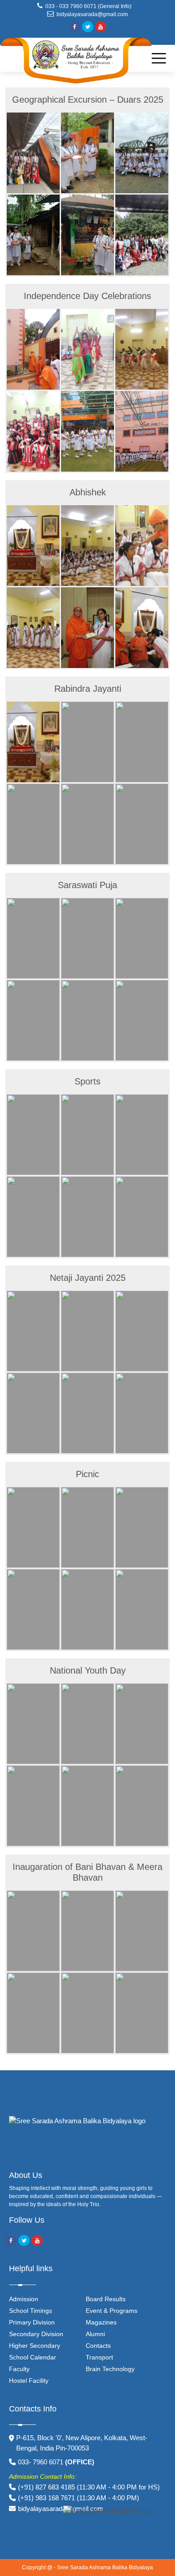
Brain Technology (110, 2369)
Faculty (19, 2369)
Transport (99, 2357)
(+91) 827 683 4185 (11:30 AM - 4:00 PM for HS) (89, 2487)
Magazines (101, 2322)
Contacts (98, 2346)
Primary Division (32, 2322)
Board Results (106, 2299)
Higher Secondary (35, 2346)
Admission (24, 2299)
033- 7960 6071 (56, 2462)
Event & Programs (112, 2311)
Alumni (95, 2334)
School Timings (31, 2311)
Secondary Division (36, 2334)
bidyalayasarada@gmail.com (91, 14)
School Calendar (33, 2357)
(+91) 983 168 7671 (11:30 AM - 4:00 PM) (79, 2498)
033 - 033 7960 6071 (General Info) (90, 6)
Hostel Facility (29, 2381)
